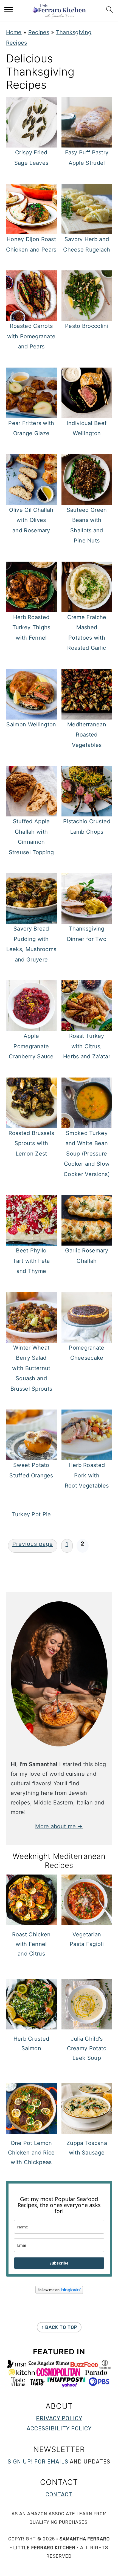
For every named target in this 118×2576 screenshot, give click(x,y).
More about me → (59, 1826)
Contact (59, 2494)
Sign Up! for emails (38, 2462)
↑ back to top (59, 2327)
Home (14, 32)
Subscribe (59, 2263)
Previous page (33, 1544)
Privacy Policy (59, 2418)
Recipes (39, 32)
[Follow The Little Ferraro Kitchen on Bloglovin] (59, 2292)
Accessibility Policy (59, 2428)
